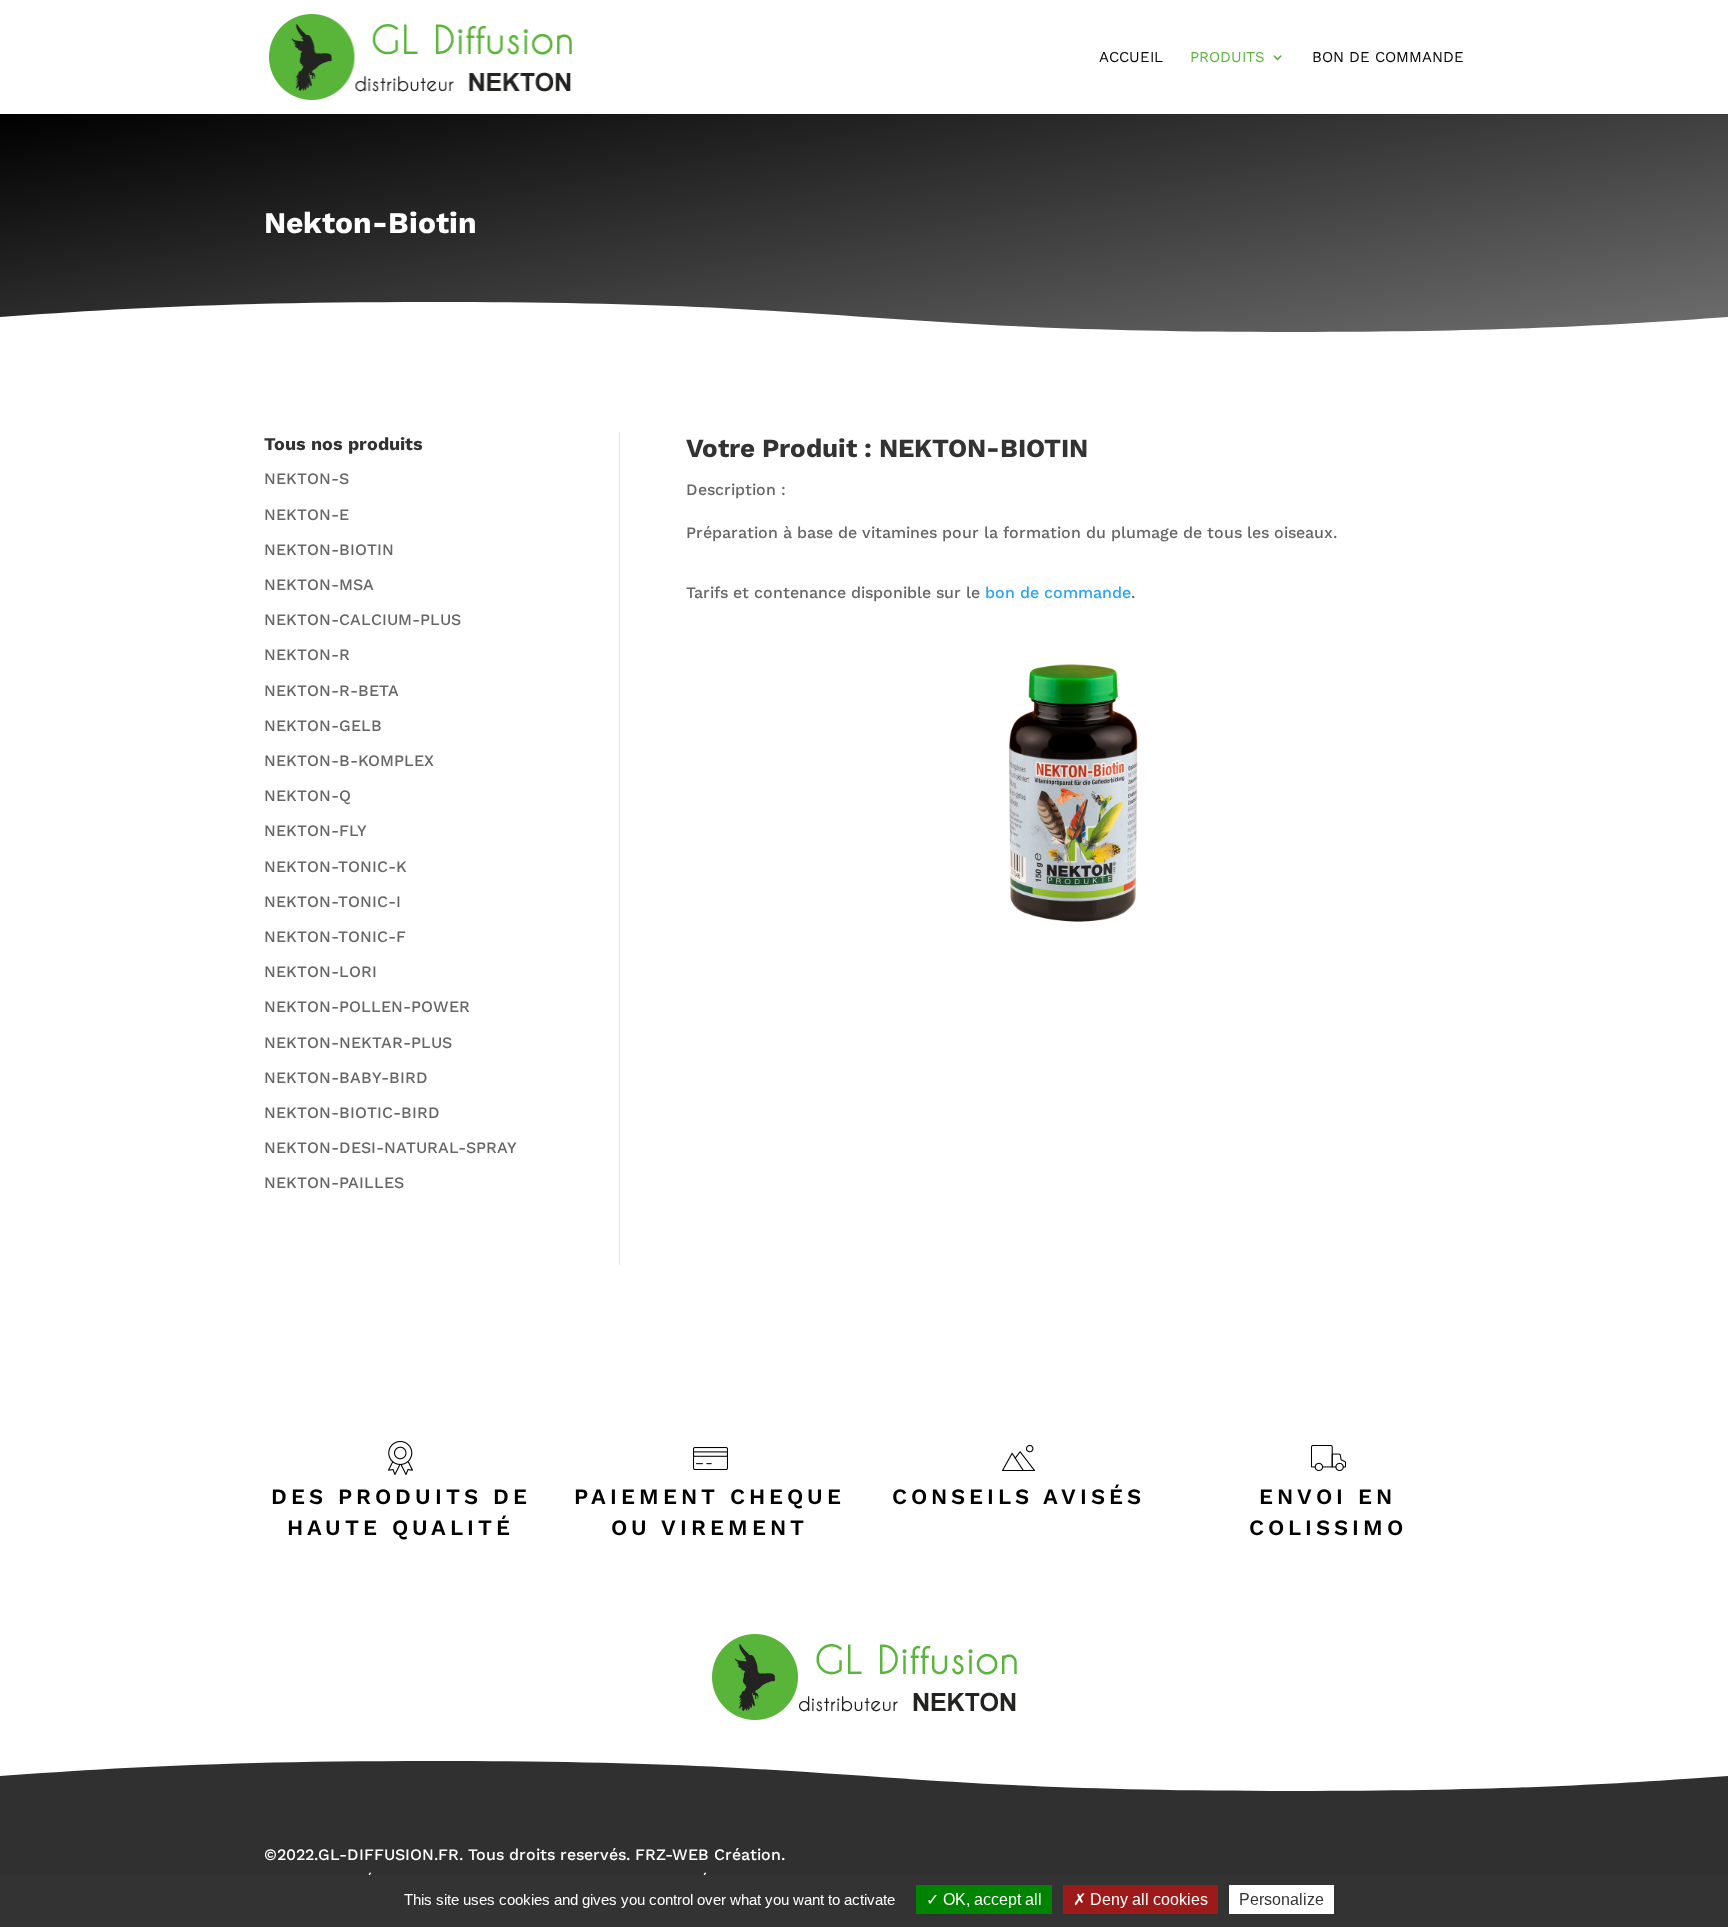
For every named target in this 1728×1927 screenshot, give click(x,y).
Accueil (1131, 58)
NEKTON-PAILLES (334, 1182)
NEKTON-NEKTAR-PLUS (358, 1042)
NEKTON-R (307, 654)
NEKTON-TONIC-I (332, 901)
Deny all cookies (1147, 1899)
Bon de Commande (1388, 58)
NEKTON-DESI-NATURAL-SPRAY (390, 1147)
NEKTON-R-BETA (331, 690)
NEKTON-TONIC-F (335, 936)
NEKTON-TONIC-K (335, 866)
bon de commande (1058, 592)
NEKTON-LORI (320, 971)
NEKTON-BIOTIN (329, 549)
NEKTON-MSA (319, 584)
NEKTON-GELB (323, 725)
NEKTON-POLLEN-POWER (367, 1006)
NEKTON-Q (307, 795)
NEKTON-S (306, 478)
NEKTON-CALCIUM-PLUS (362, 619)
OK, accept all (990, 1899)
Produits (1227, 58)
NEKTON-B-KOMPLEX (349, 760)
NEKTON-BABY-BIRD (346, 1077)
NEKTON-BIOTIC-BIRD (352, 1112)
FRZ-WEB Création (708, 1854)
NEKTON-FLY (315, 830)
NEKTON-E (306, 514)
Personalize (1281, 1899)
